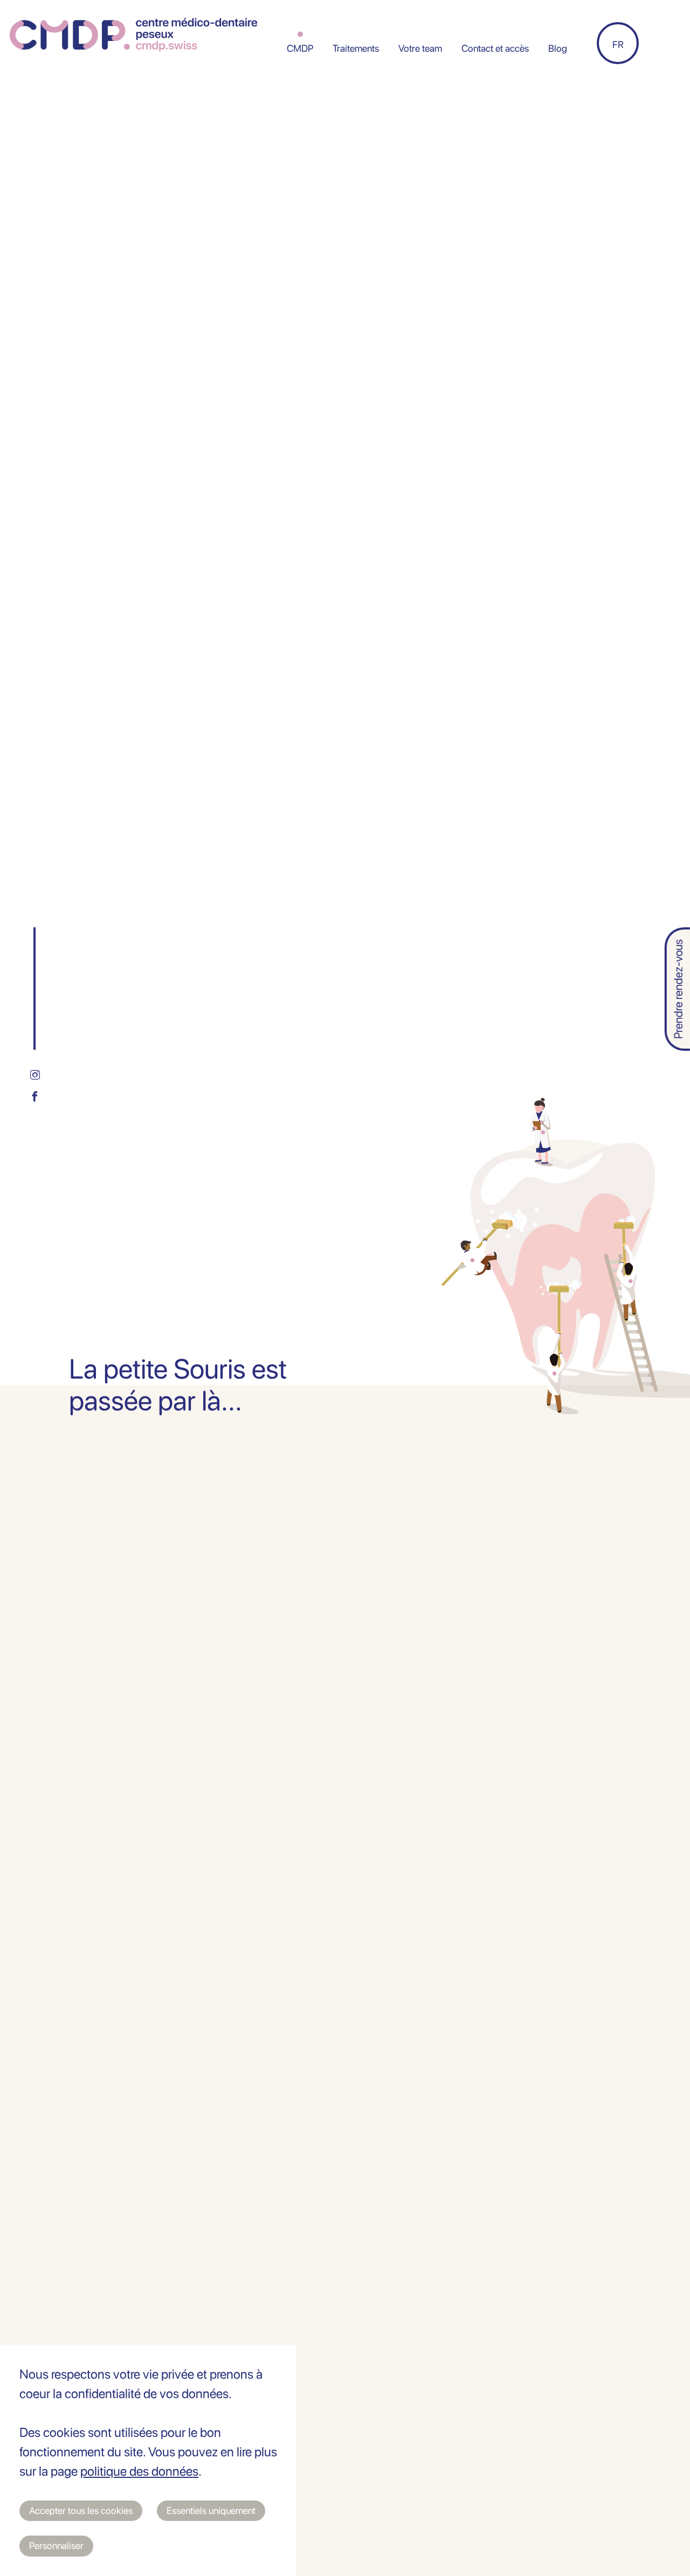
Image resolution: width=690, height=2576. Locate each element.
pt (618, 105)
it (618, 74)
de (618, 44)
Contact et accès (495, 48)
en (618, 13)
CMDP (300, 48)
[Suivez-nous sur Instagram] (34, 1075)
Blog (558, 48)
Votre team (420, 48)
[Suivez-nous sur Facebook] (34, 1096)
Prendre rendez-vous (678, 989)
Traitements (356, 48)
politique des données (139, 2471)
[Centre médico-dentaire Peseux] (133, 35)
